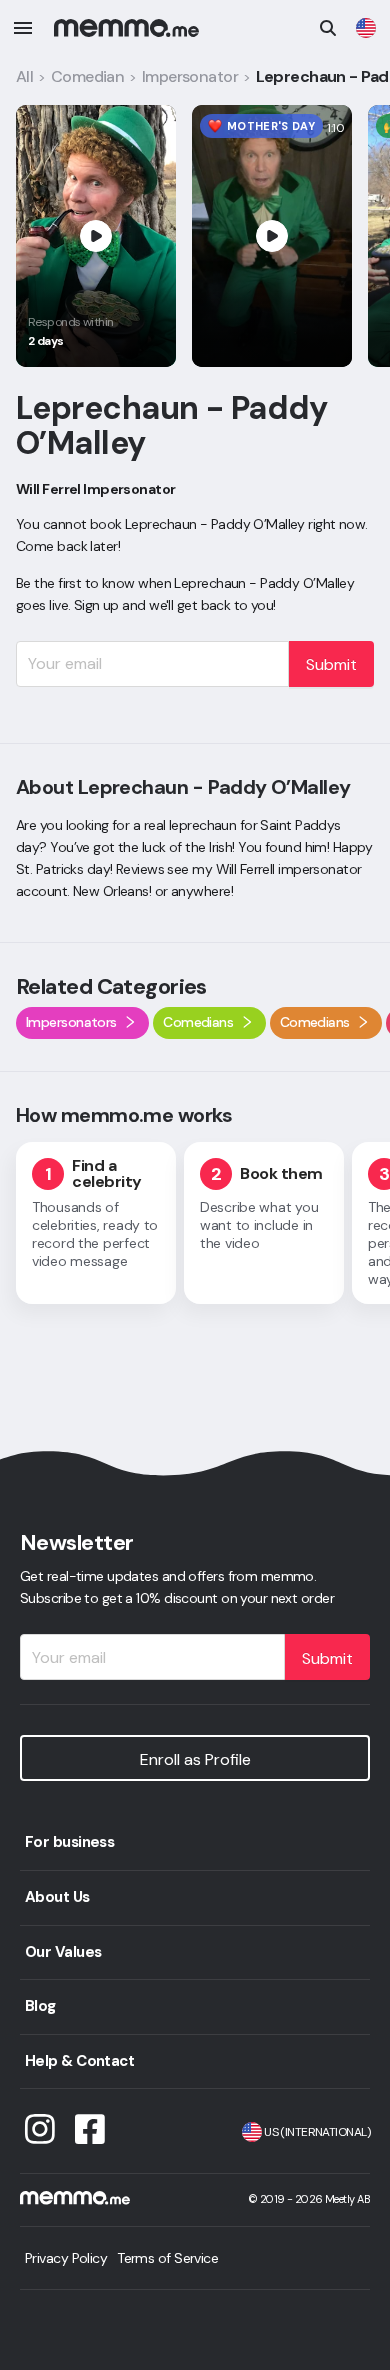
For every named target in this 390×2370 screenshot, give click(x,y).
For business (69, 1842)
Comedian (88, 76)
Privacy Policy (66, 2258)
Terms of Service (167, 2258)
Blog (40, 2006)
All (24, 76)
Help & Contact (79, 2061)
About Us (57, 1897)
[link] (366, 28)
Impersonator (190, 76)
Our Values (63, 1952)
